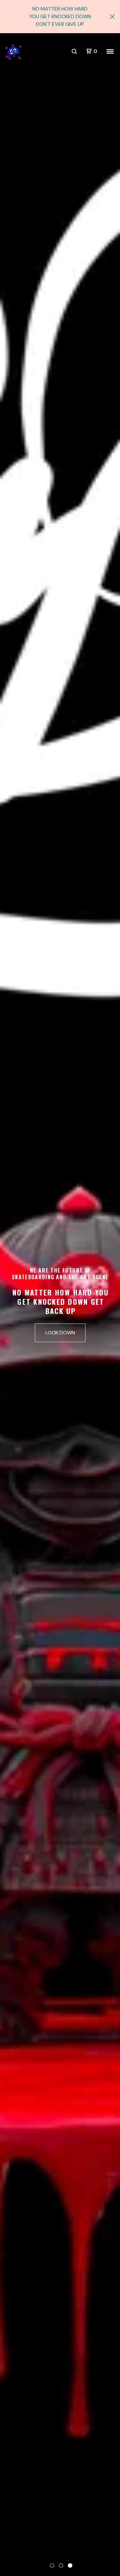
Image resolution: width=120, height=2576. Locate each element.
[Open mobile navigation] (110, 51)
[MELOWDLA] (13, 52)
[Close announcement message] (112, 17)
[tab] (52, 2565)
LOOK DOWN (60, 1333)
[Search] (74, 51)
